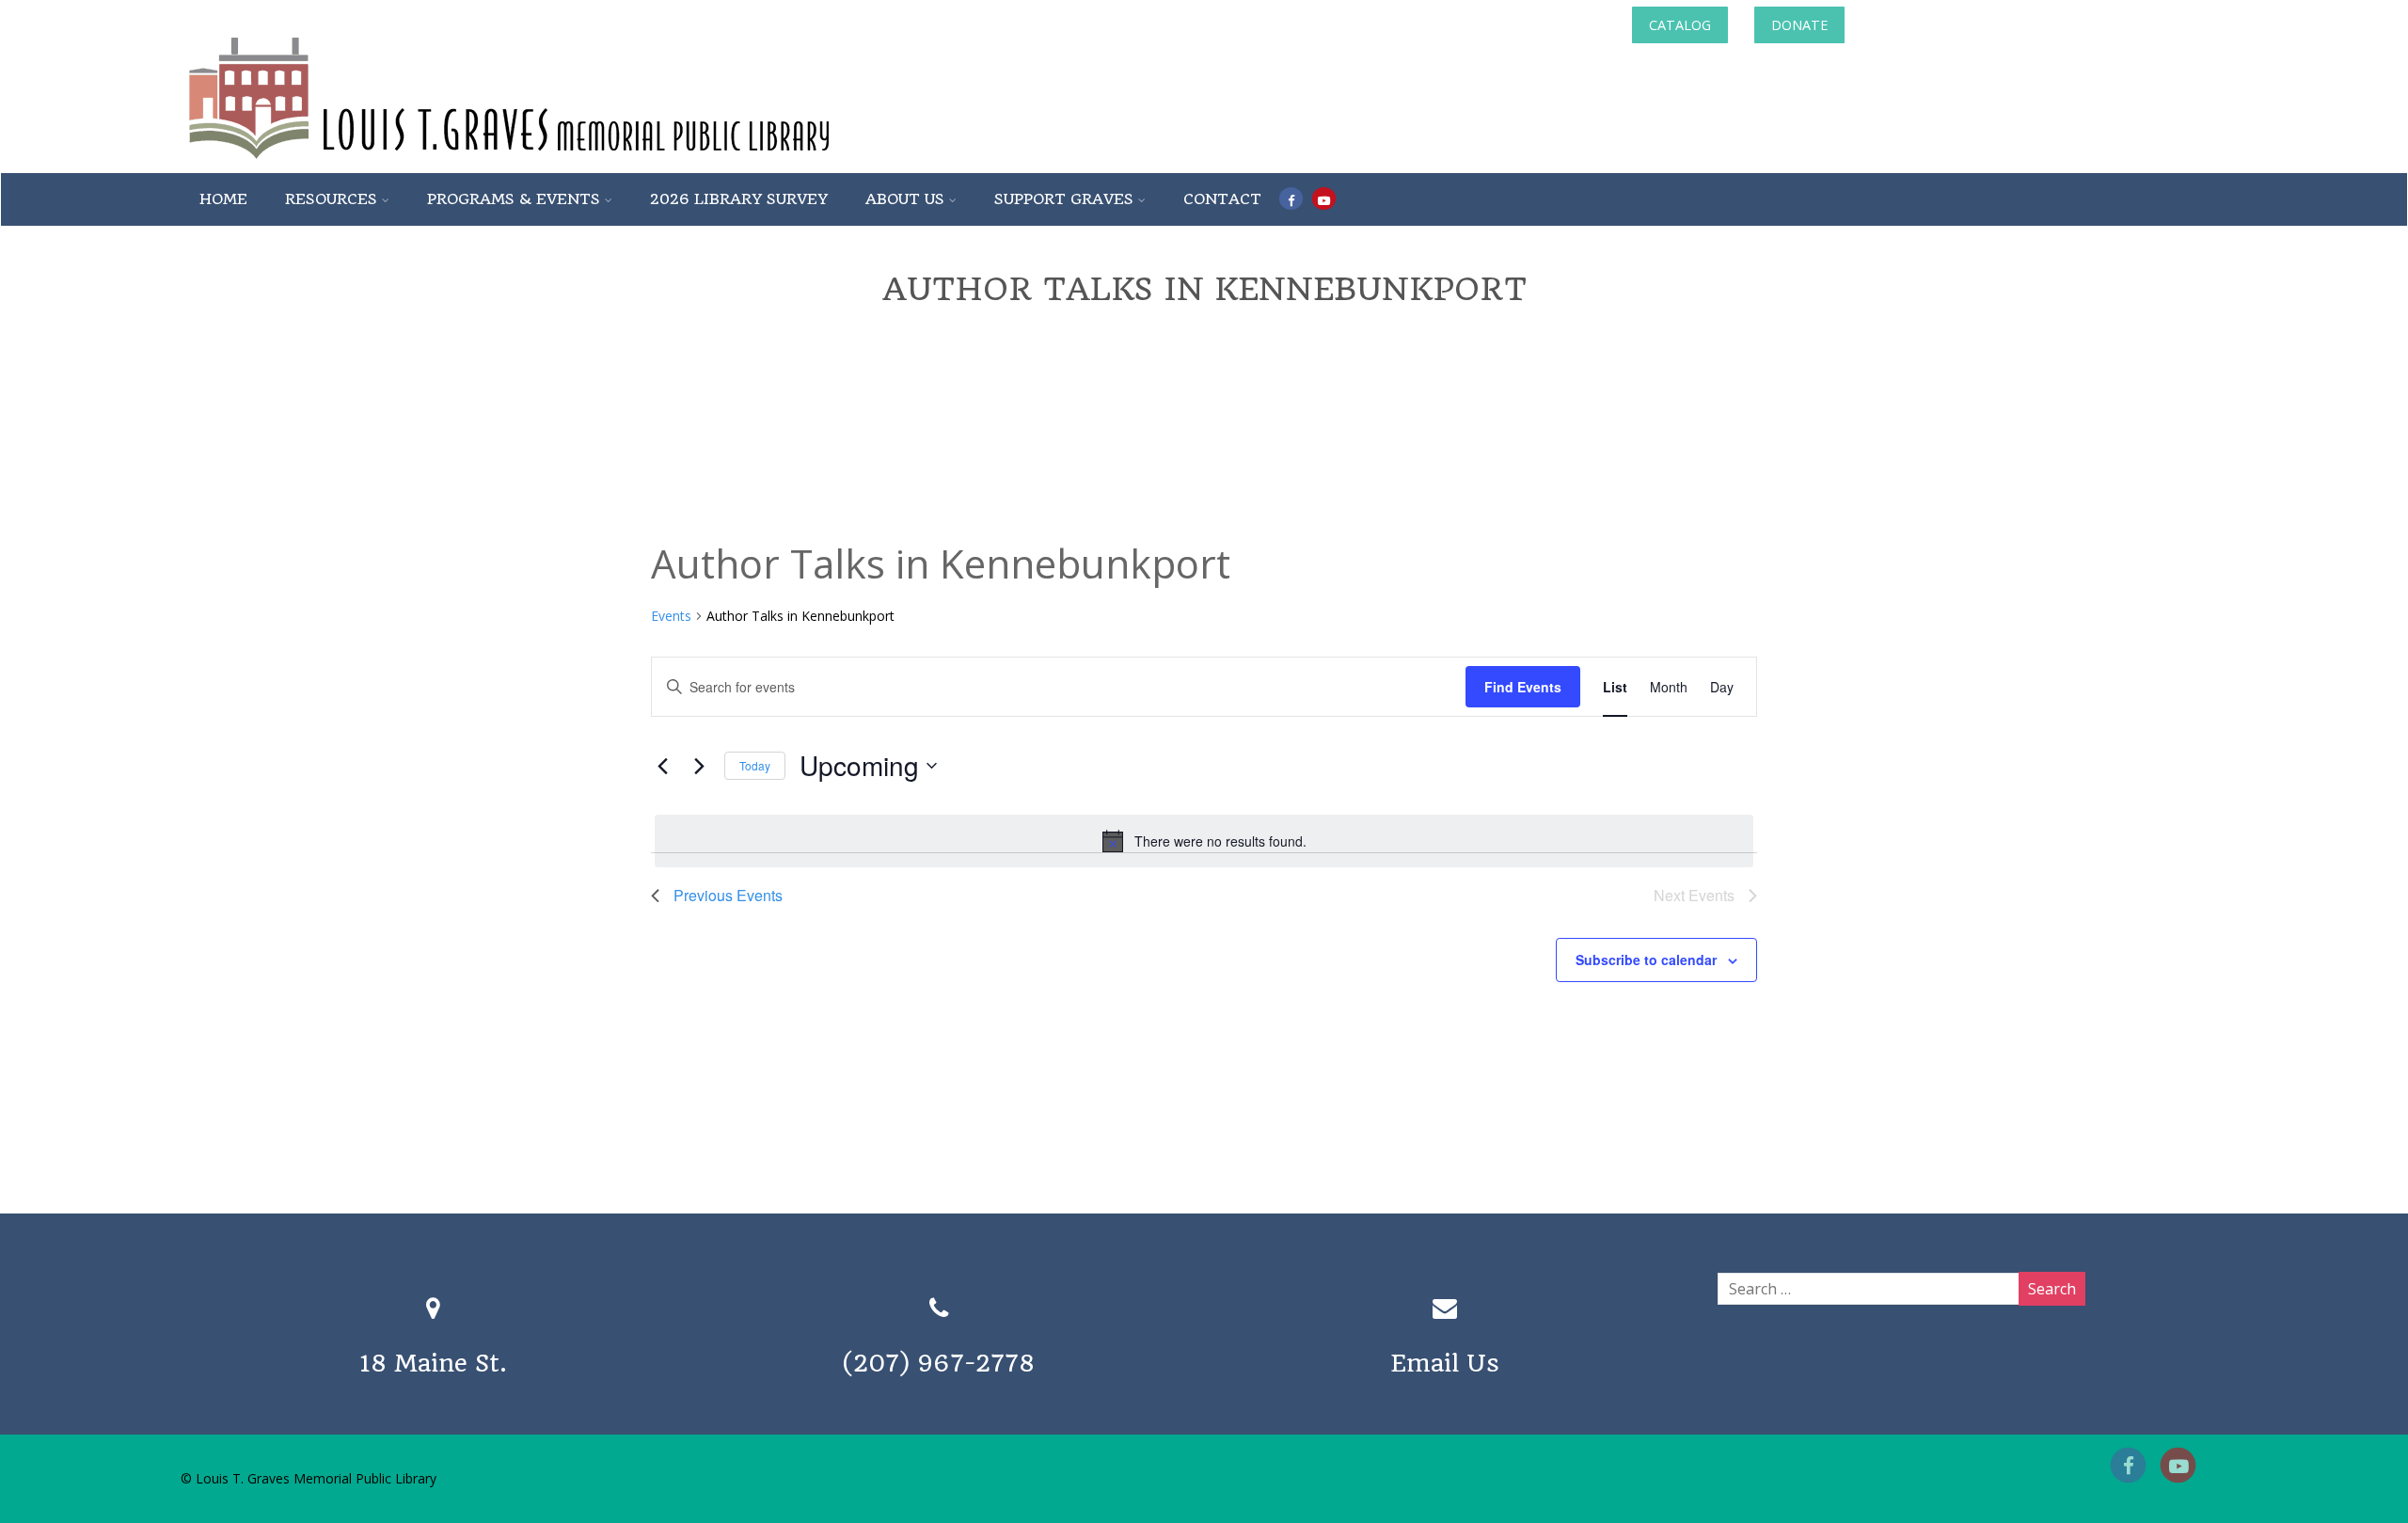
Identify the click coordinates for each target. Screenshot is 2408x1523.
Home (223, 199)
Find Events (1523, 687)
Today (755, 765)
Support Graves (1064, 199)
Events (671, 616)
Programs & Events (514, 199)
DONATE (1799, 25)
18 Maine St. (433, 1363)
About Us (905, 199)
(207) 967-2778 (939, 1363)
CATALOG (1680, 25)
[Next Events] (699, 766)
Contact (1222, 199)
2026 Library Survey (739, 199)
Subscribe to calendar (1646, 960)
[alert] (1204, 841)
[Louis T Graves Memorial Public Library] (560, 163)
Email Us (1445, 1363)
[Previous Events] (662, 766)
